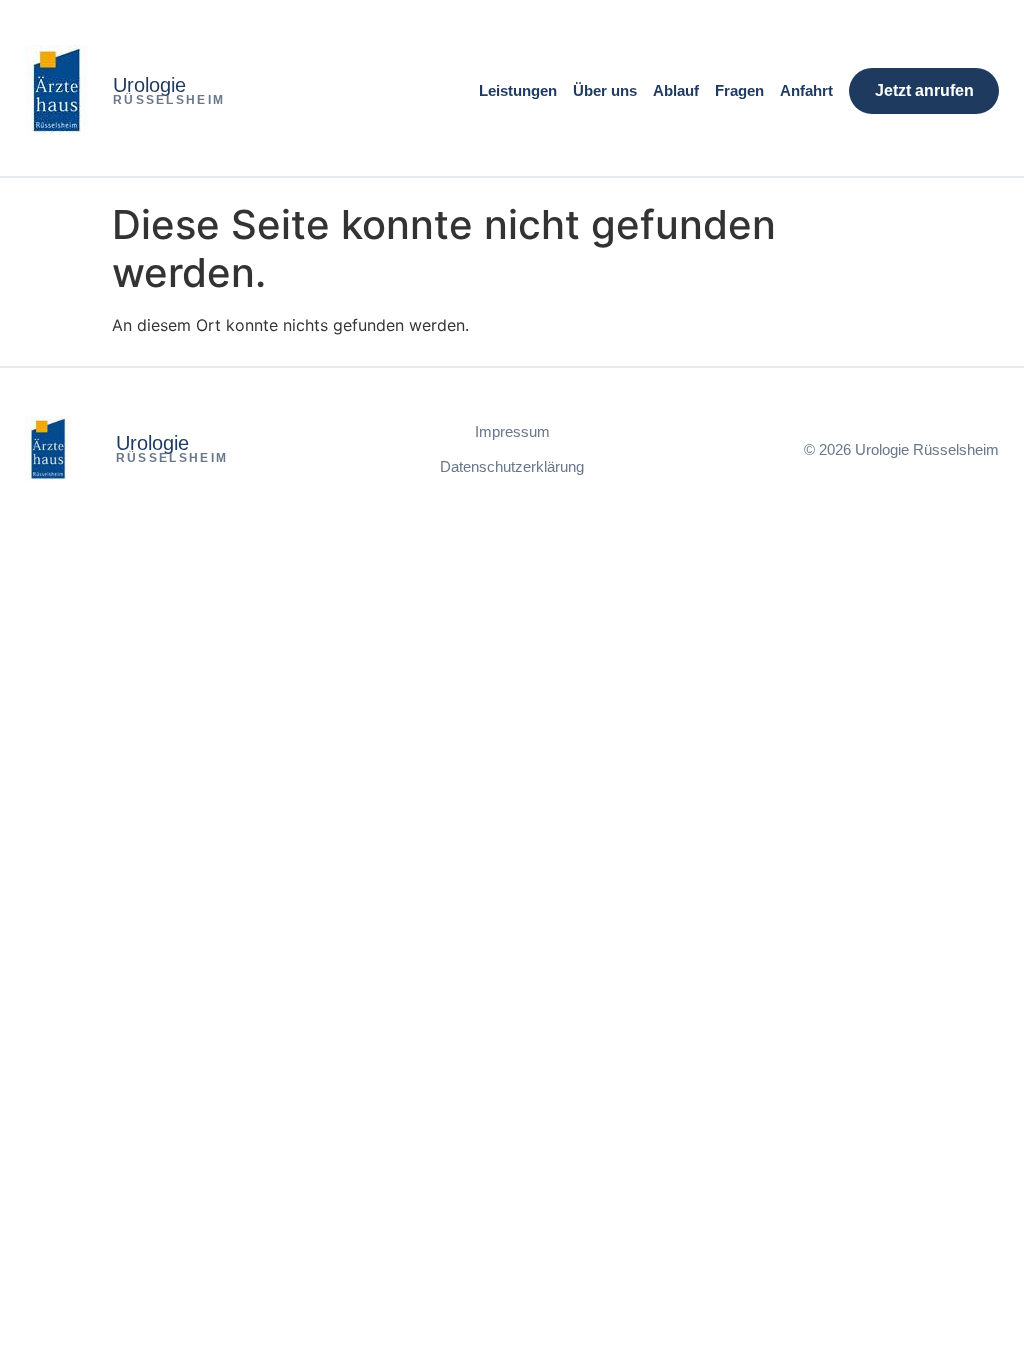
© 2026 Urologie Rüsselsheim (901, 449)
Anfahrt (806, 90)
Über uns (605, 90)
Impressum (512, 431)
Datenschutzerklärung (512, 466)
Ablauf (676, 90)
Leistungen (518, 90)
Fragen (739, 90)
